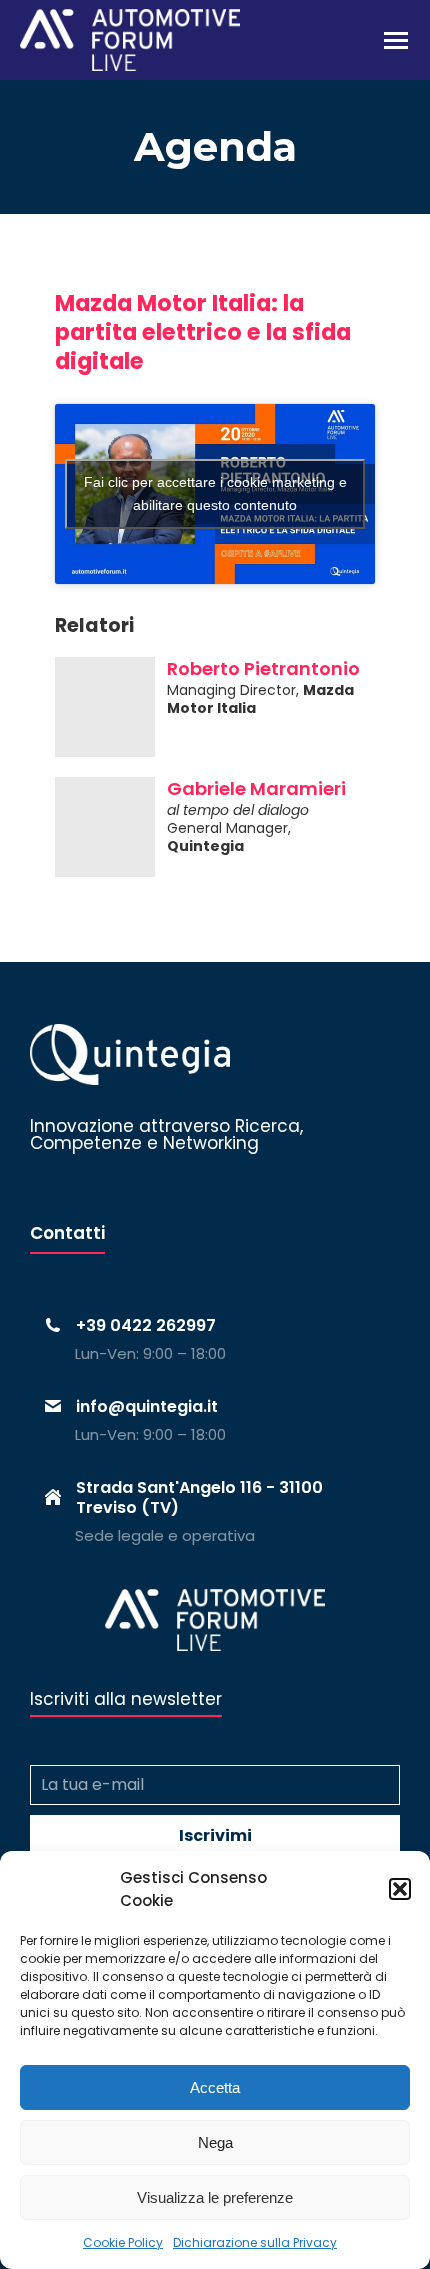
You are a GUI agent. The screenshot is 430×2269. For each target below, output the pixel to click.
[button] (400, 1889)
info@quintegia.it (147, 1406)
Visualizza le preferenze (215, 2197)
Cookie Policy (123, 2242)
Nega (215, 2142)
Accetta (215, 2087)
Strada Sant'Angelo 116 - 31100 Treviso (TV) (199, 1497)
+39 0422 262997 (146, 1325)
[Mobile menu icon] (396, 40)
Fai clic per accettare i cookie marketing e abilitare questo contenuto (215, 493)
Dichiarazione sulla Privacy (255, 2242)
